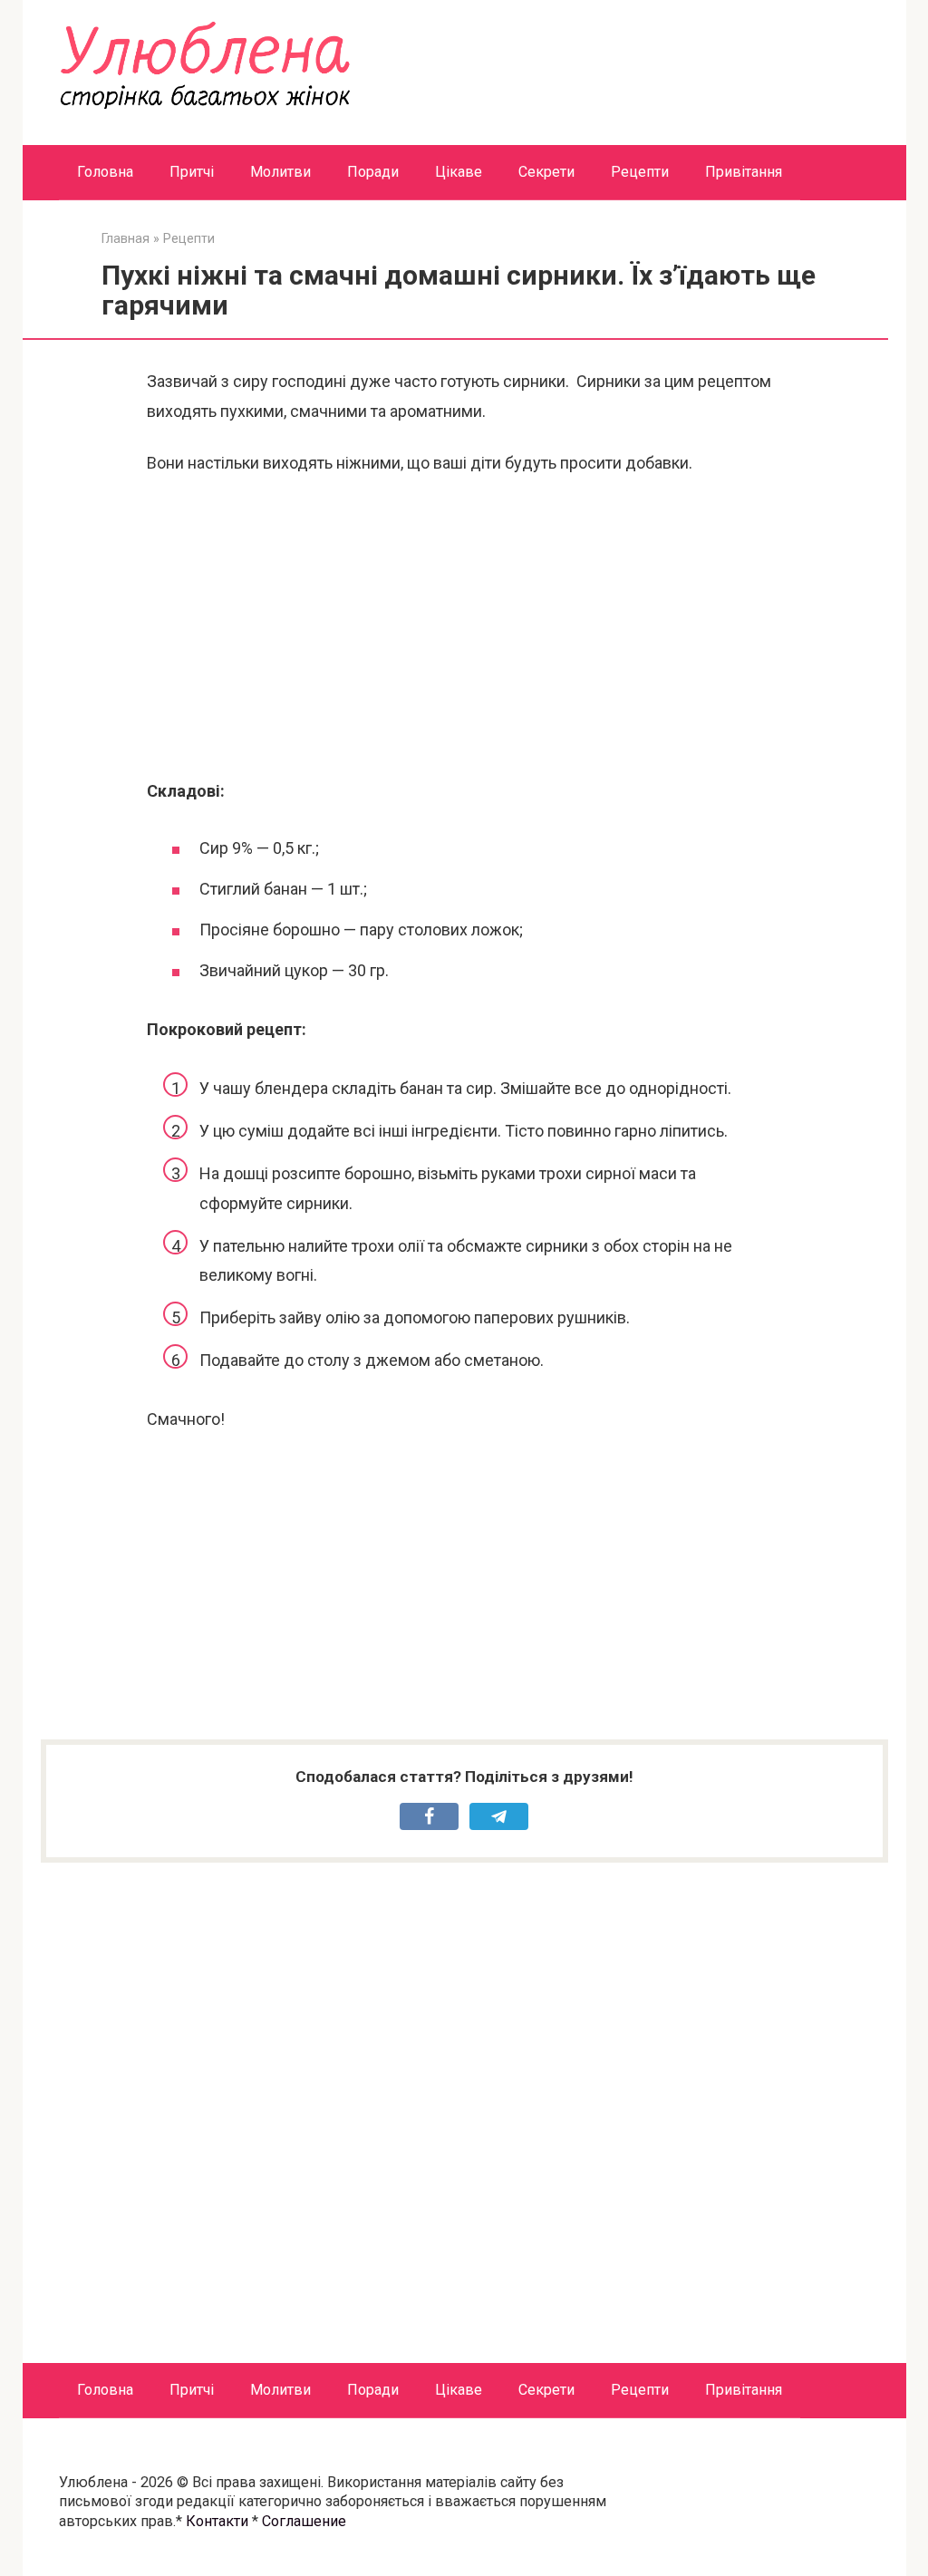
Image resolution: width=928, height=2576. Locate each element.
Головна (105, 172)
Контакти (217, 2521)
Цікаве (459, 172)
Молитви (280, 172)
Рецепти (640, 172)
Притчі (192, 172)
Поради (373, 172)
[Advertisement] (464, 627)
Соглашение (304, 2521)
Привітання (744, 172)
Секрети (546, 172)
